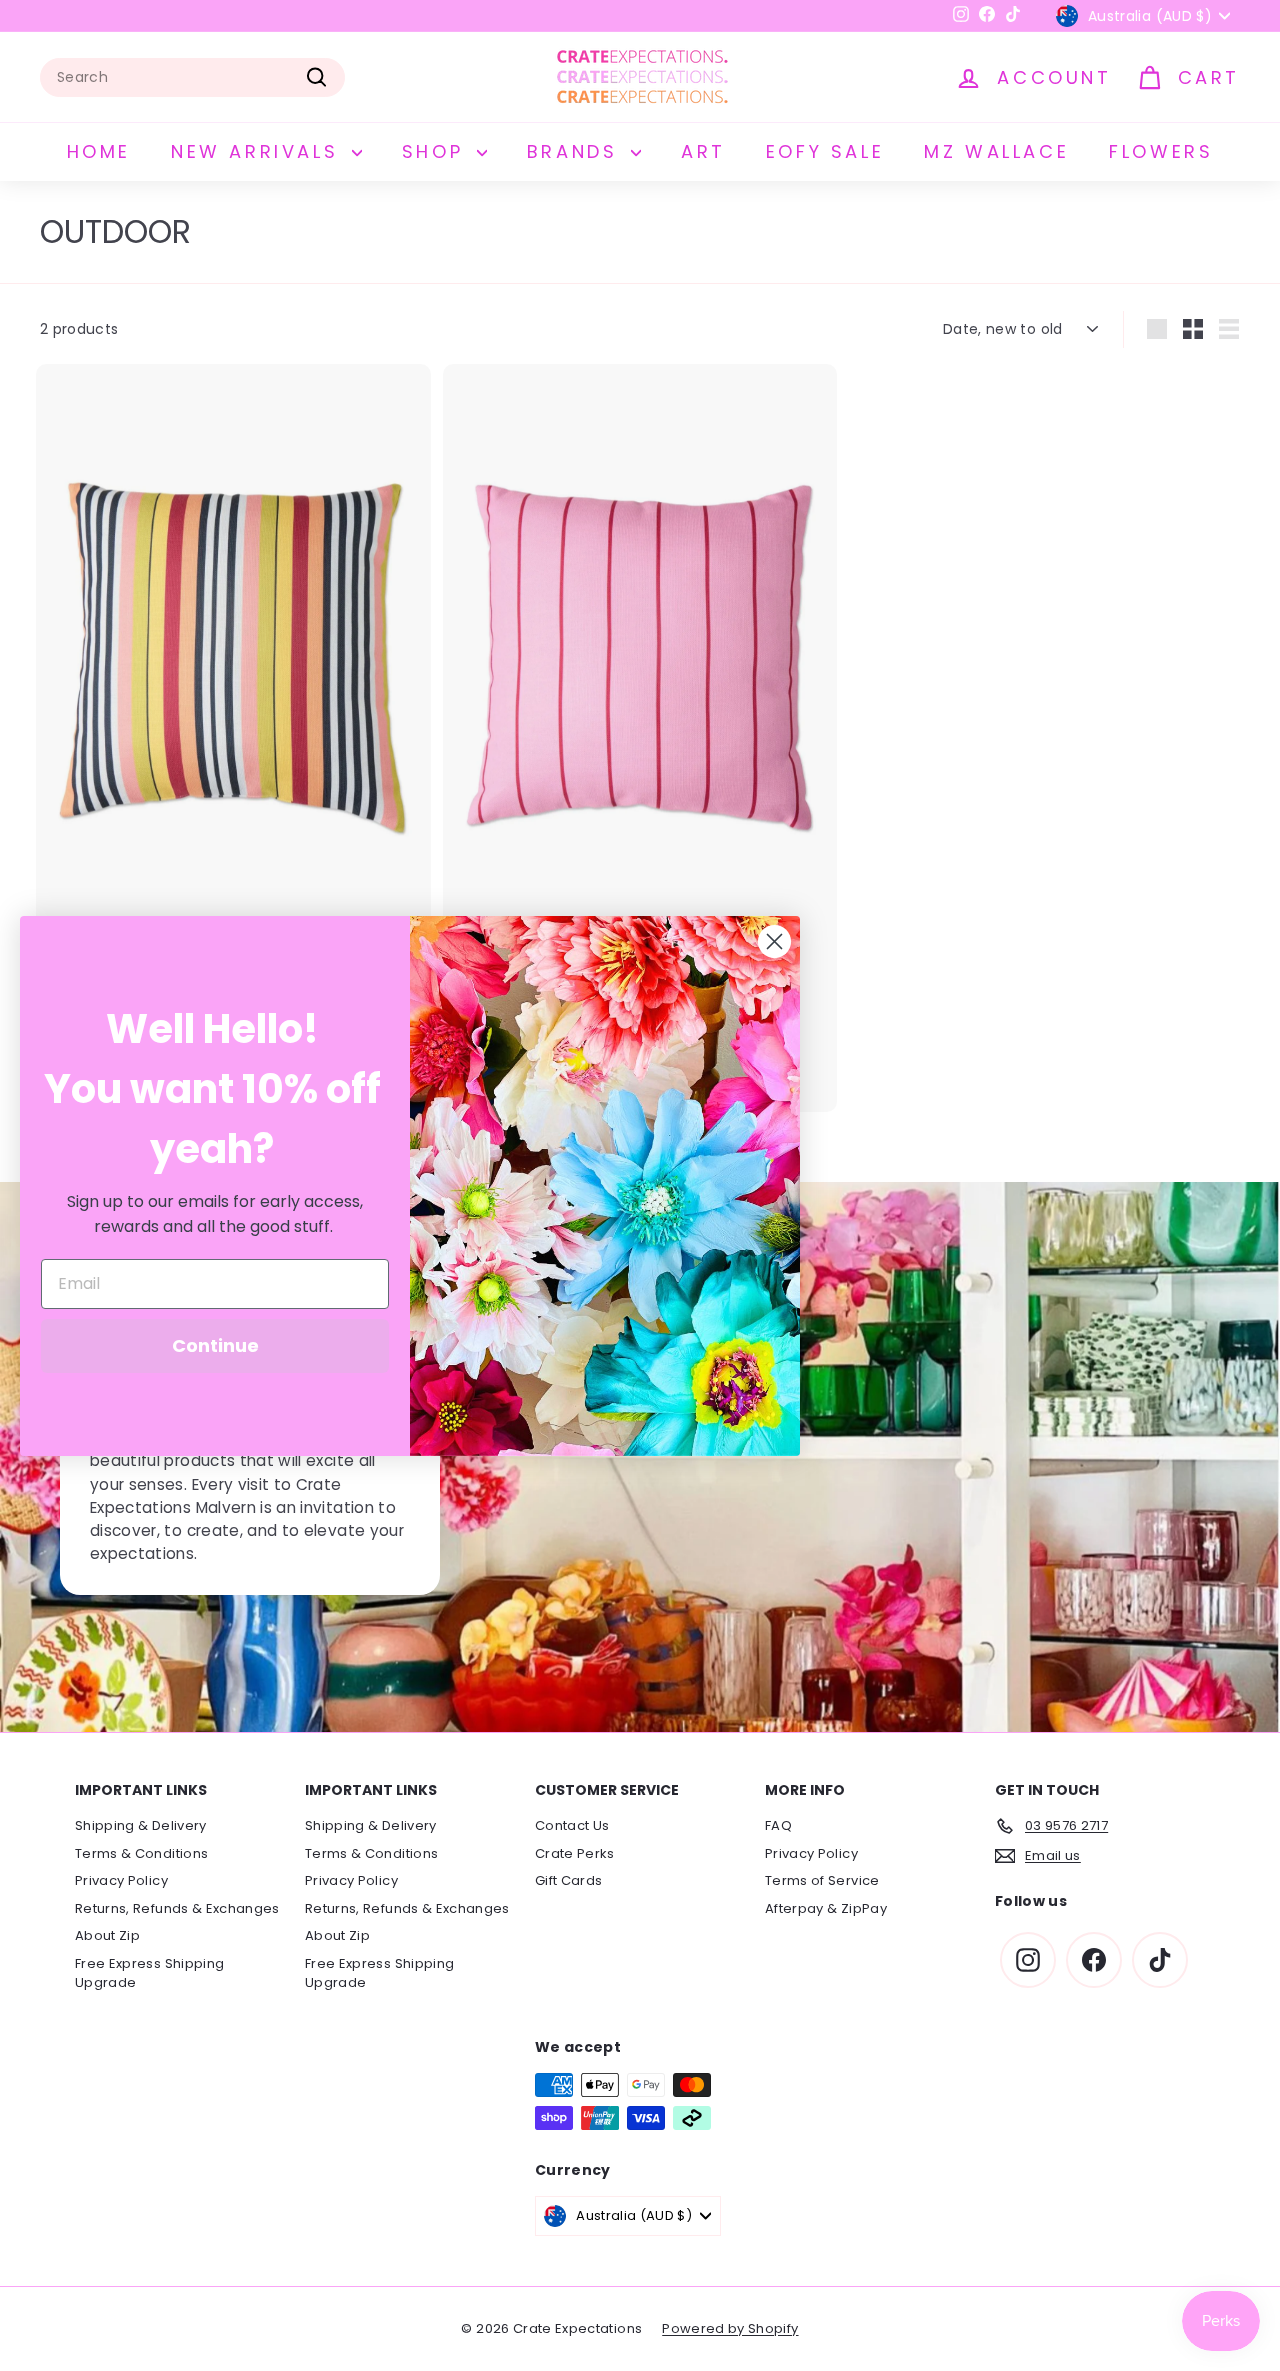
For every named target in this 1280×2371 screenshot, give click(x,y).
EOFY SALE (825, 151)
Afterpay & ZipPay (826, 1908)
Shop (437, 151)
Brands (576, 151)
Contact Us (572, 1825)
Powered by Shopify (730, 2328)
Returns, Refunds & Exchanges (177, 1908)
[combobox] (192, 77)
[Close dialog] (774, 941)
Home (99, 151)
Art (703, 151)
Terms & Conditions (141, 1853)
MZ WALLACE (996, 151)
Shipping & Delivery (141, 1825)
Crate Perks (575, 1853)
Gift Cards (569, 1880)
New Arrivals (259, 151)
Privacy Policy (121, 1880)
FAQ (778, 1825)
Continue (215, 1345)
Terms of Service (822, 1880)
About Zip (107, 1935)
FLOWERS (1161, 151)
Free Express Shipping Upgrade (149, 1973)
